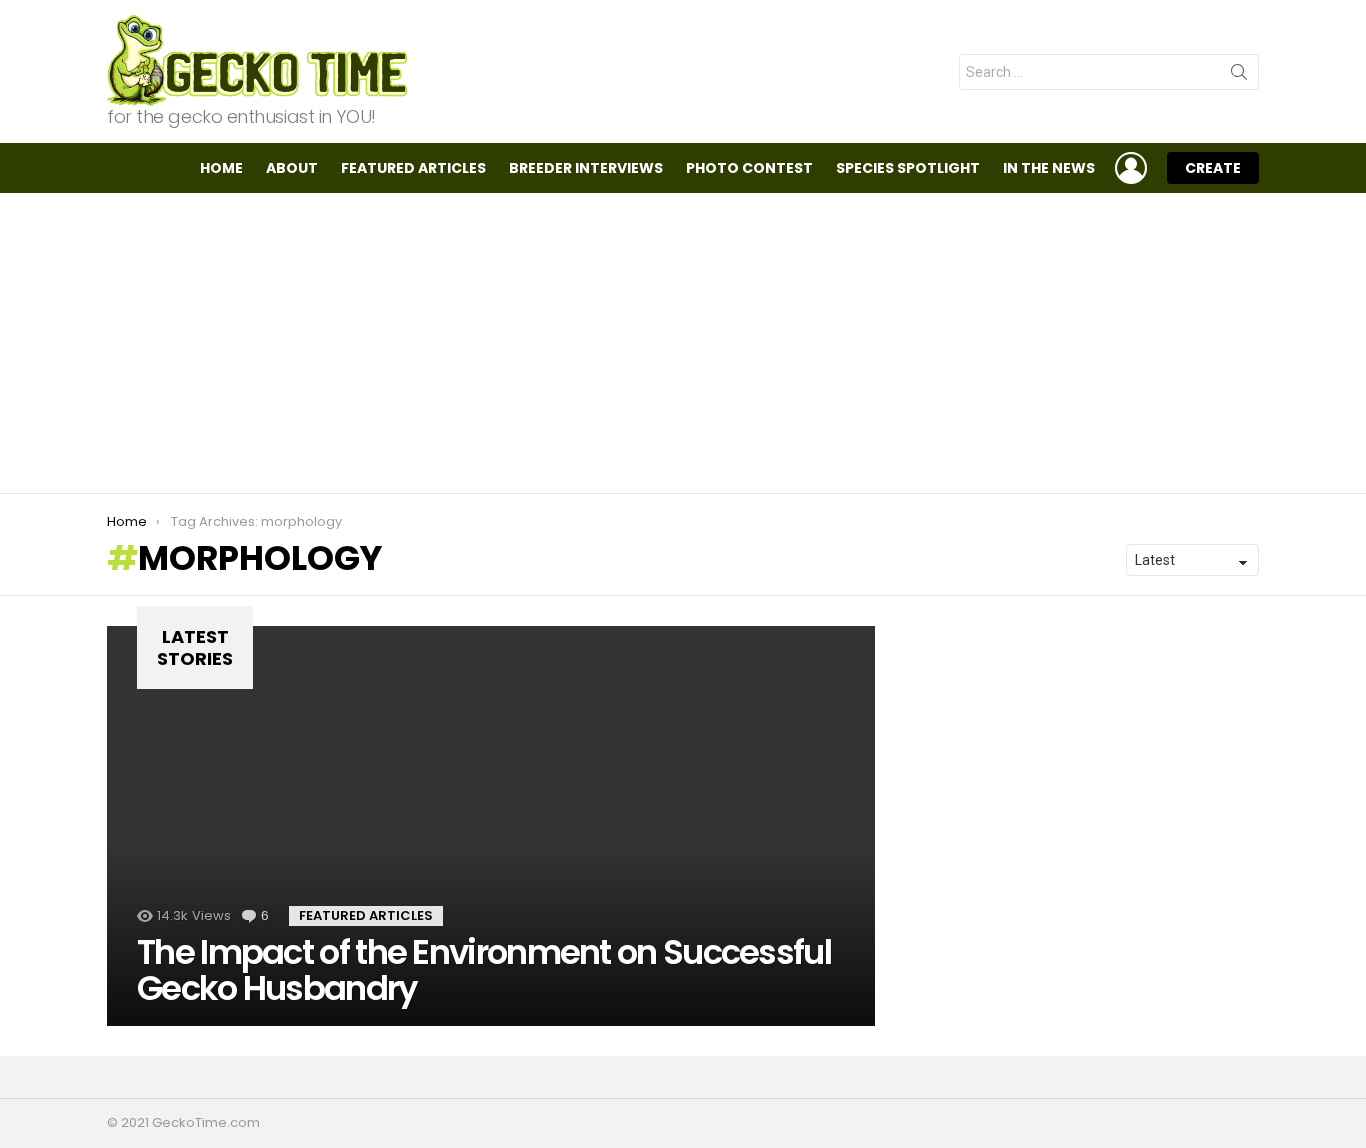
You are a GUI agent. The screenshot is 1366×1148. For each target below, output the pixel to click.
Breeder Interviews (586, 168)
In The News (1049, 168)
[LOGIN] (1131, 168)
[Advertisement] (683, 343)
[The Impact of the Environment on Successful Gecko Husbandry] (491, 826)
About (292, 168)
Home (221, 168)
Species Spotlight (908, 168)
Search (1239, 76)
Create (1213, 168)
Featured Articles (413, 168)
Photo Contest (749, 168)
